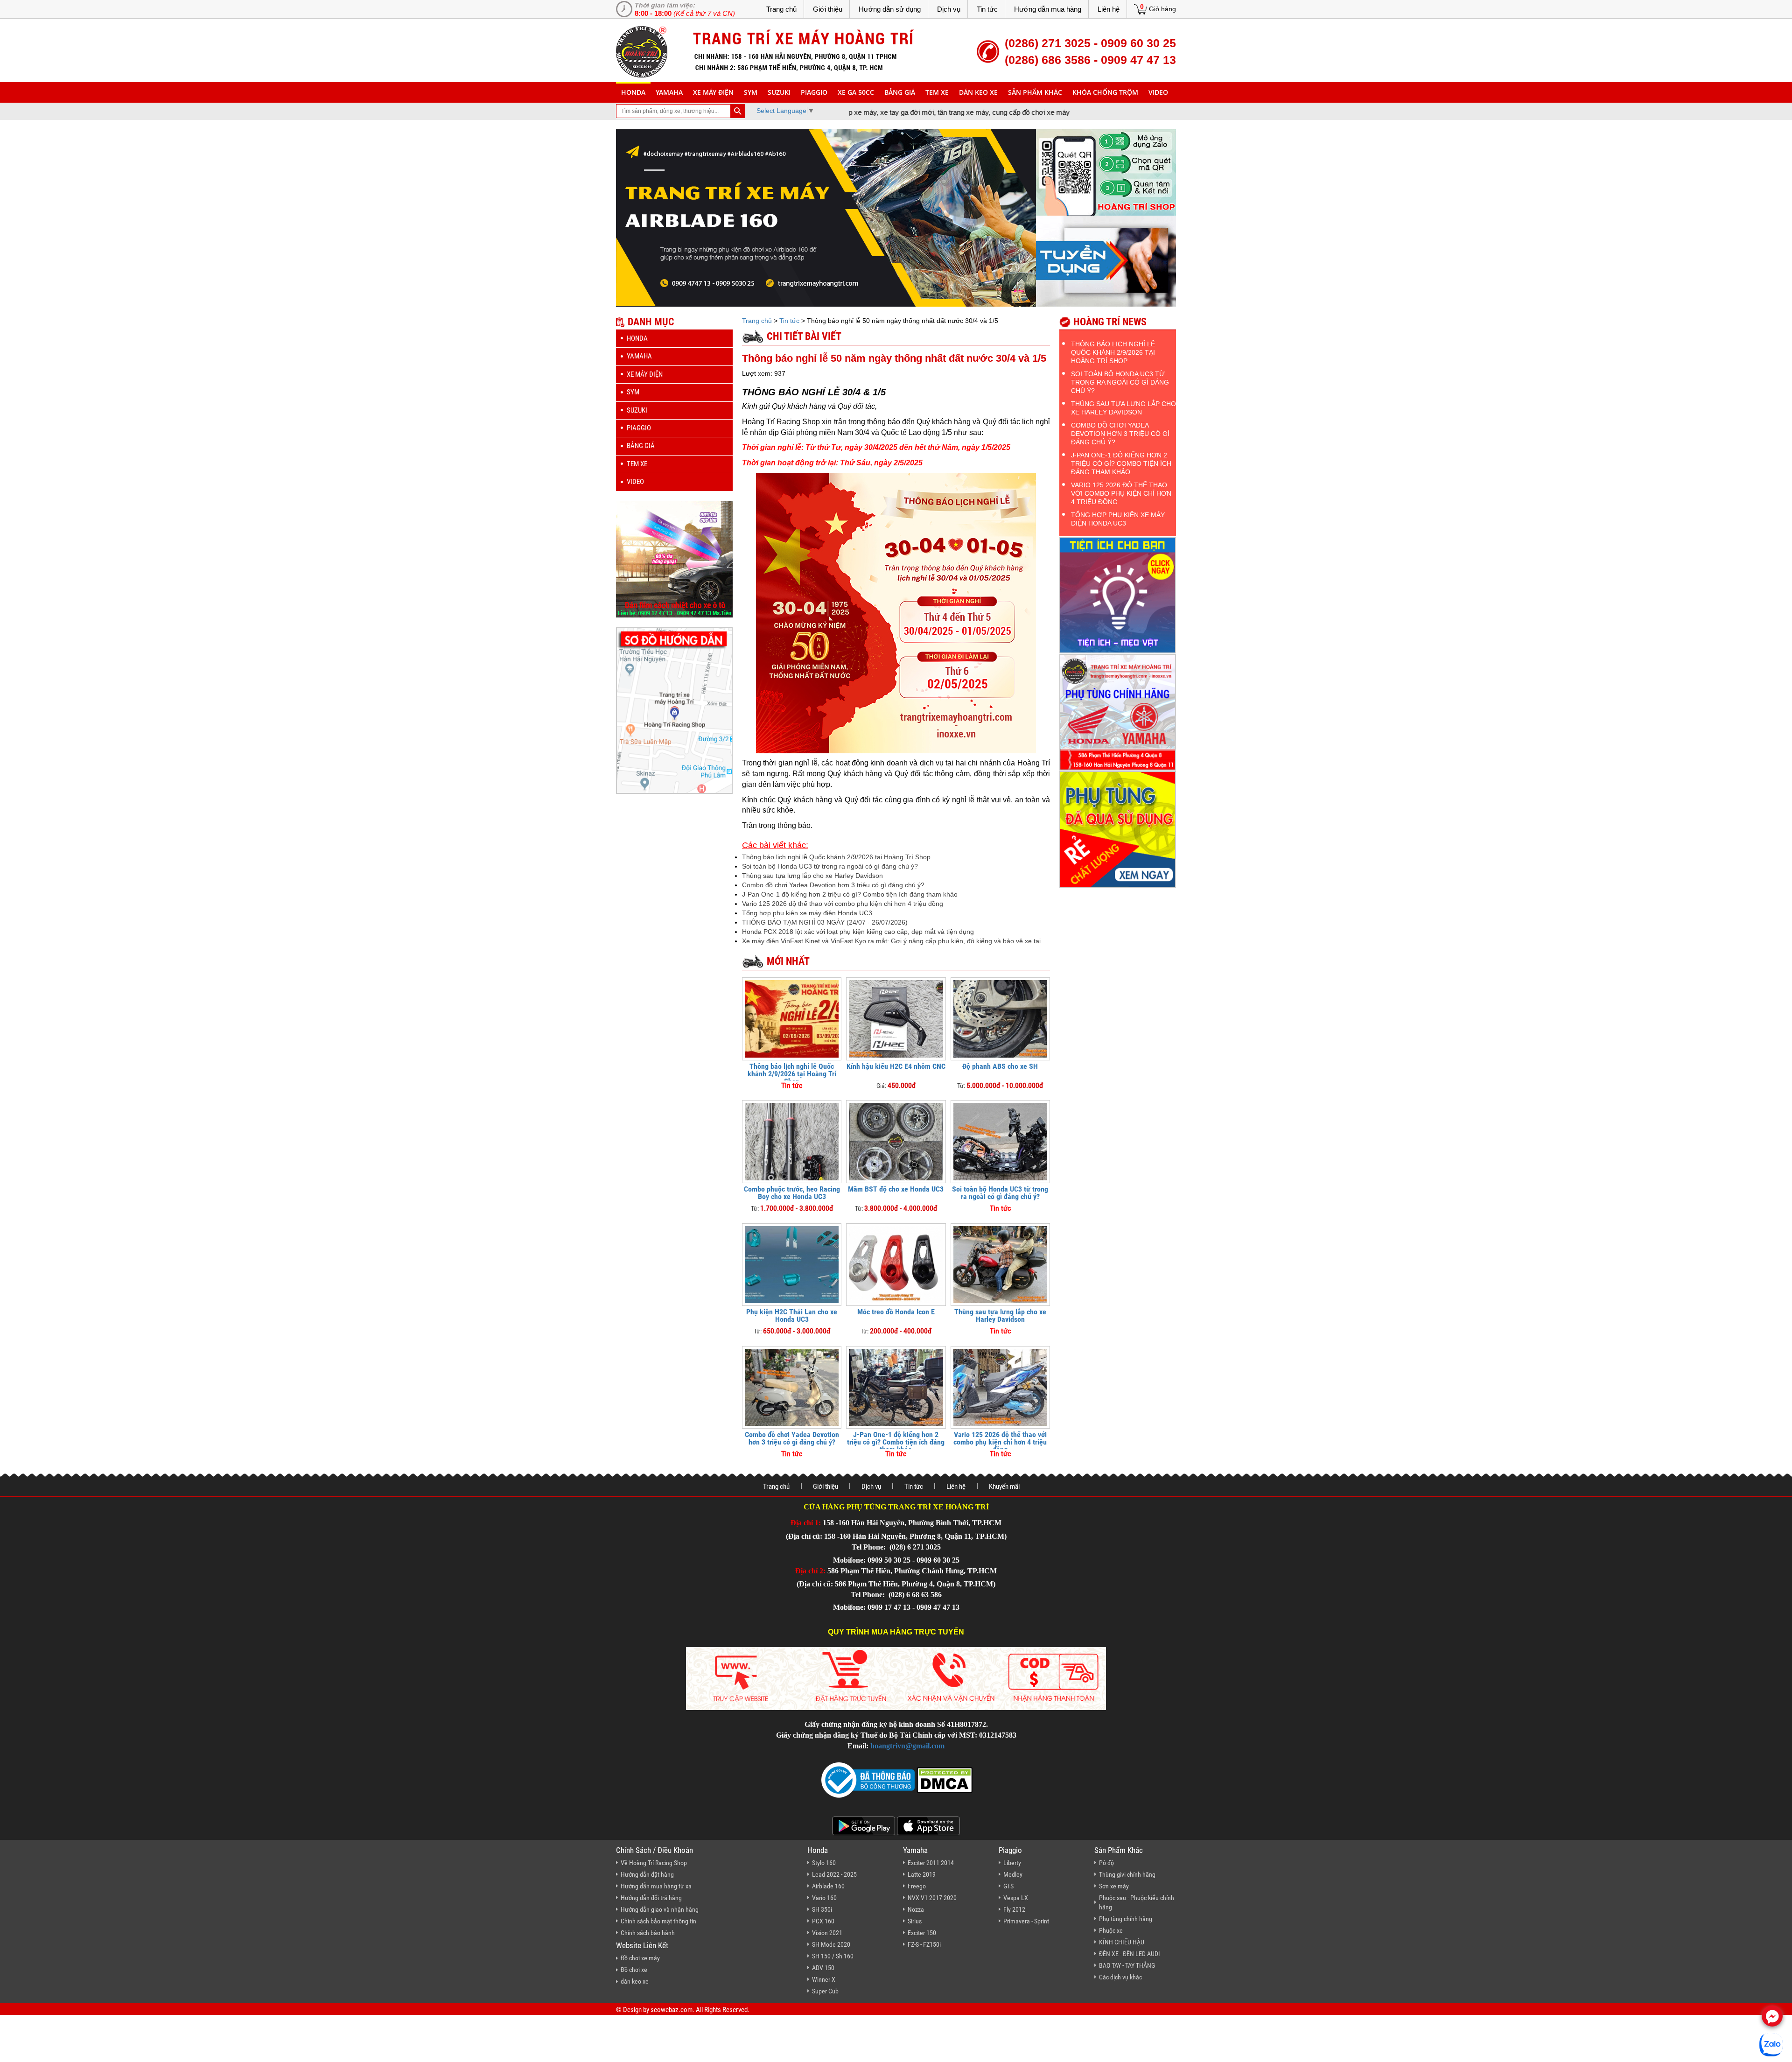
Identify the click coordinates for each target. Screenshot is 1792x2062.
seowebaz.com (672, 2010)
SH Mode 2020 (831, 1944)
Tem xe (937, 92)
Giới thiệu (828, 9)
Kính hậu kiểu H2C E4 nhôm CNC (896, 1066)
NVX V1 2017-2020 (932, 1898)
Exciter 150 (922, 1933)
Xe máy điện (713, 92)
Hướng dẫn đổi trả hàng (651, 1898)
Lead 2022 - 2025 (834, 1874)
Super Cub (825, 1991)
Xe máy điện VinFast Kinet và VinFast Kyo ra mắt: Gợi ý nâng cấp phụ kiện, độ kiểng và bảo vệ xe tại (891, 941)
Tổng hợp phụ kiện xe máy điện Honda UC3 (807, 913)
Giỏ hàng (1162, 9)
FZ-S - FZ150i (924, 1944)
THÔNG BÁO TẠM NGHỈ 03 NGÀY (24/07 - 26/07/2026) (825, 922)
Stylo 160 (824, 1863)
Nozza (916, 1909)
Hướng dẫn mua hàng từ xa (656, 1886)
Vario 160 (824, 1898)
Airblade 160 (828, 1886)
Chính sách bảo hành (648, 1933)
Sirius (915, 1921)
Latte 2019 (922, 1874)
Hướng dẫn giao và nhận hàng (660, 1909)
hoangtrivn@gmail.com (907, 1746)
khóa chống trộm (1105, 92)
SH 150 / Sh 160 (833, 1956)
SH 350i (822, 1909)
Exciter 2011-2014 (931, 1863)
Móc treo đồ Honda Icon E (896, 1312)
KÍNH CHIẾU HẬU (1122, 1942)
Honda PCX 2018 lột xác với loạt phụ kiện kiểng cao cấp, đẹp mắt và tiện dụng (858, 932)
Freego (917, 1886)
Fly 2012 (1014, 1909)
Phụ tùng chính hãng (1126, 1919)
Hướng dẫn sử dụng (890, 9)
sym (751, 92)
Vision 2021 (827, 1933)
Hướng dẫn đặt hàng (647, 1874)
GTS (1008, 1886)
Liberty (1012, 1863)
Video (1158, 92)
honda (633, 92)
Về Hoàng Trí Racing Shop (654, 1863)
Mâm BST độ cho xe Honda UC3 (896, 1189)
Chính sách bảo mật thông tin (658, 1921)
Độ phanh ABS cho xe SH (1000, 1066)
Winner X (824, 1979)
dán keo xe (978, 92)
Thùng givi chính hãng (1127, 1874)
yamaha (669, 92)
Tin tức (987, 9)
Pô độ (1106, 1863)
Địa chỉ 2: (810, 1571)
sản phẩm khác (1035, 92)
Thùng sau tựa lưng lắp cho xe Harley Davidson (812, 876)
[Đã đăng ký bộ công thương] (868, 1779)
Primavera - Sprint (1026, 1921)
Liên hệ (1109, 9)
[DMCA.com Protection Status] (944, 1779)
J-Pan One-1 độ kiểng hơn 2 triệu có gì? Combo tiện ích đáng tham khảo (850, 894)
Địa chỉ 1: (806, 1523)
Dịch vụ (949, 9)
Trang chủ (781, 9)
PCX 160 (823, 1921)
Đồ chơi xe (634, 1970)
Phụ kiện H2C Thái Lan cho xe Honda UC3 (792, 1315)
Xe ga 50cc (856, 92)
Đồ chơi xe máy (640, 1958)
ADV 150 (823, 1968)
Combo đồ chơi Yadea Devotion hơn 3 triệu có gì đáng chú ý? (833, 885)
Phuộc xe (1111, 1930)
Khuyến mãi (1004, 1487)
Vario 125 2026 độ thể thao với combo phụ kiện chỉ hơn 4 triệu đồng (843, 904)
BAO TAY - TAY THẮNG (1127, 1965)
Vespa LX (1016, 1898)
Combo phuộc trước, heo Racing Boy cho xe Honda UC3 (792, 1193)
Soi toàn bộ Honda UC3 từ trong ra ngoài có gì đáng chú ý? (830, 866)
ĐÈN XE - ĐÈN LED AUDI (1130, 1954)
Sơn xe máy (1114, 1886)
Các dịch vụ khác (1120, 1977)
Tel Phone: (870, 1547)
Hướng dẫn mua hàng (1048, 9)
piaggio (814, 92)
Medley (1013, 1874)
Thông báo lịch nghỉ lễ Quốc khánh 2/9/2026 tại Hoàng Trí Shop (836, 857)
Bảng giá (900, 92)
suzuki (779, 92)
